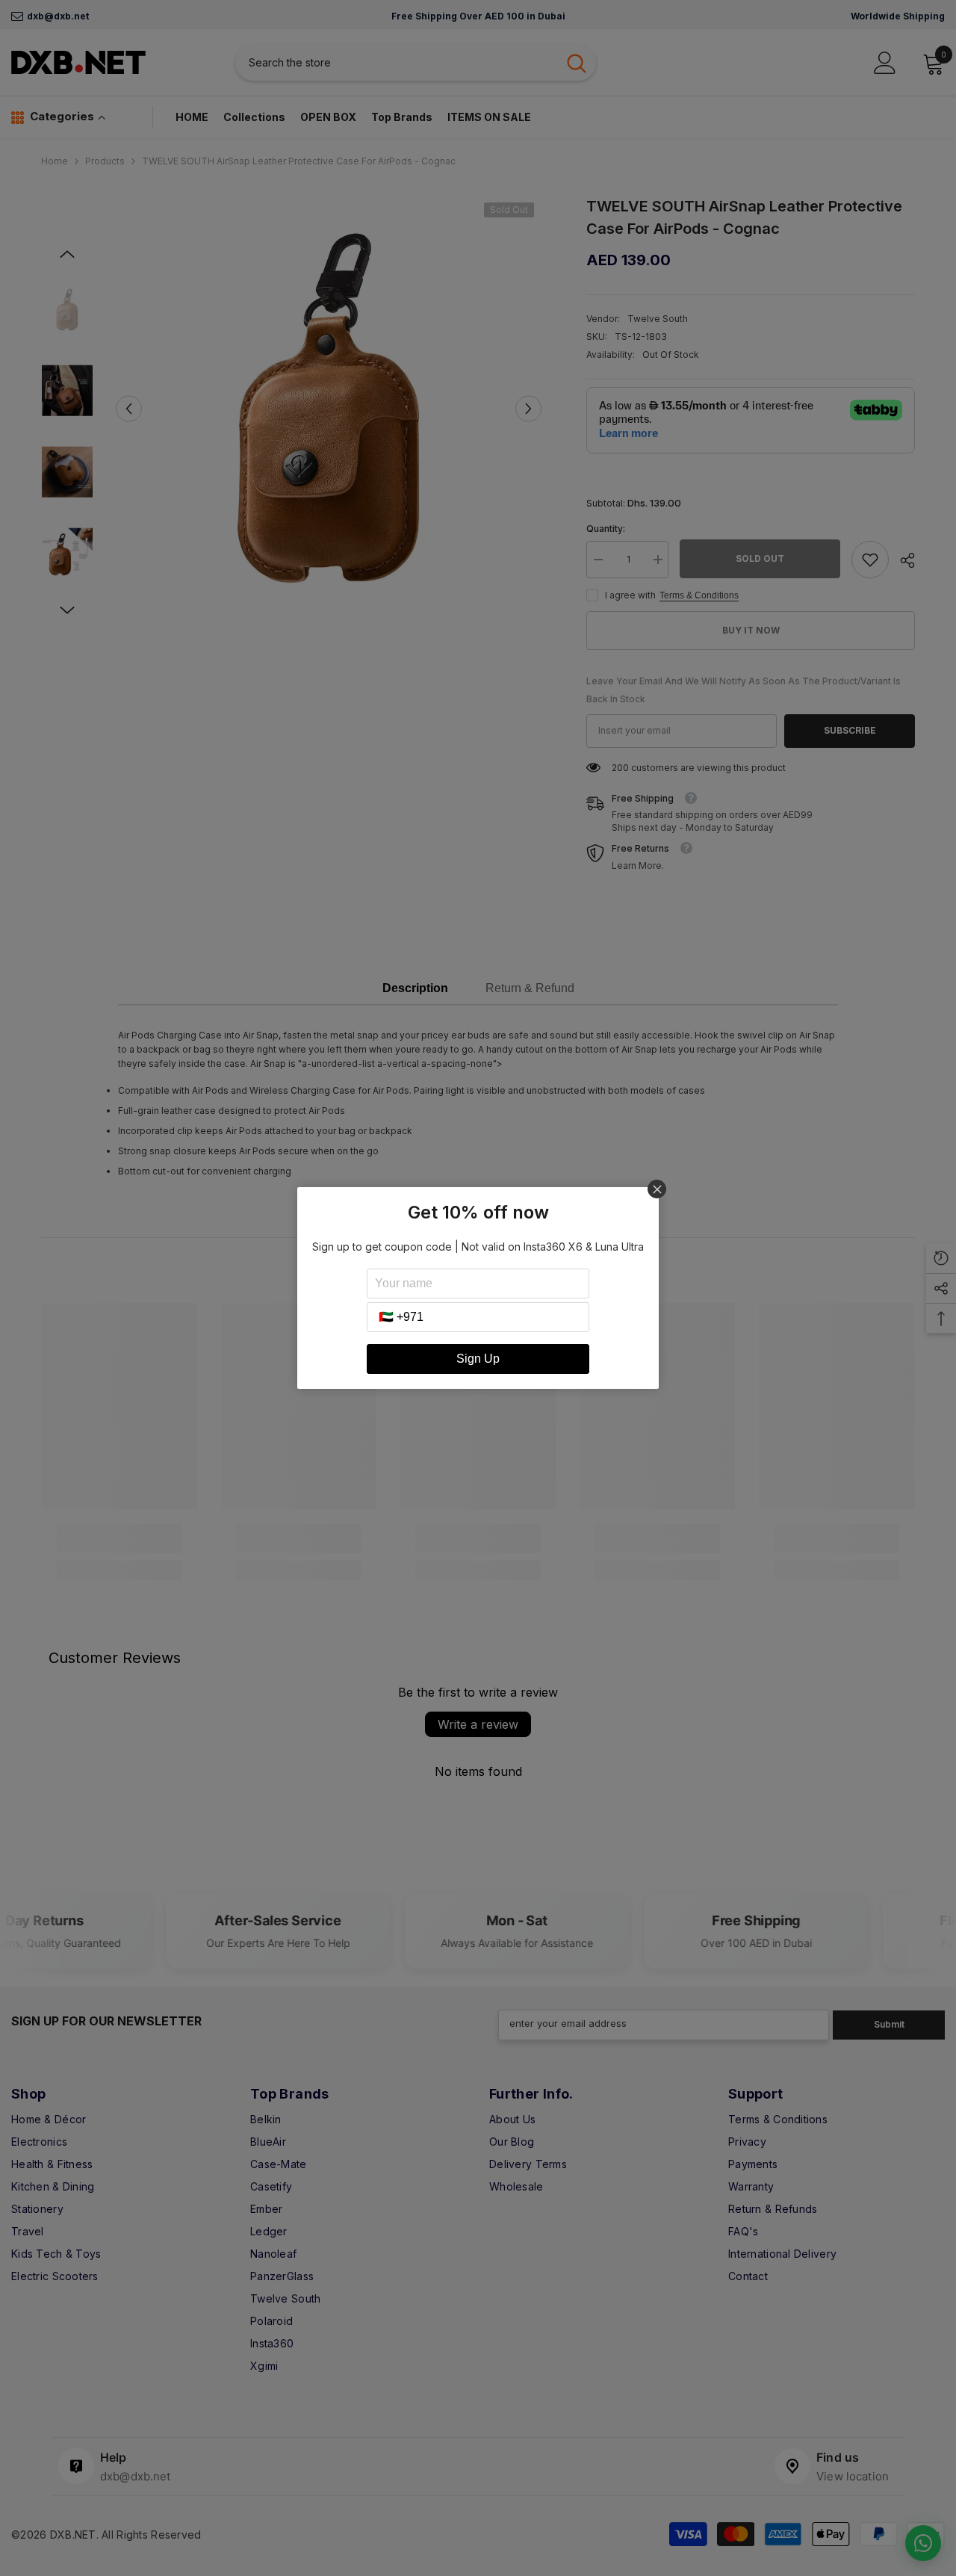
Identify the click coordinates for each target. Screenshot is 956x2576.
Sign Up (478, 1359)
